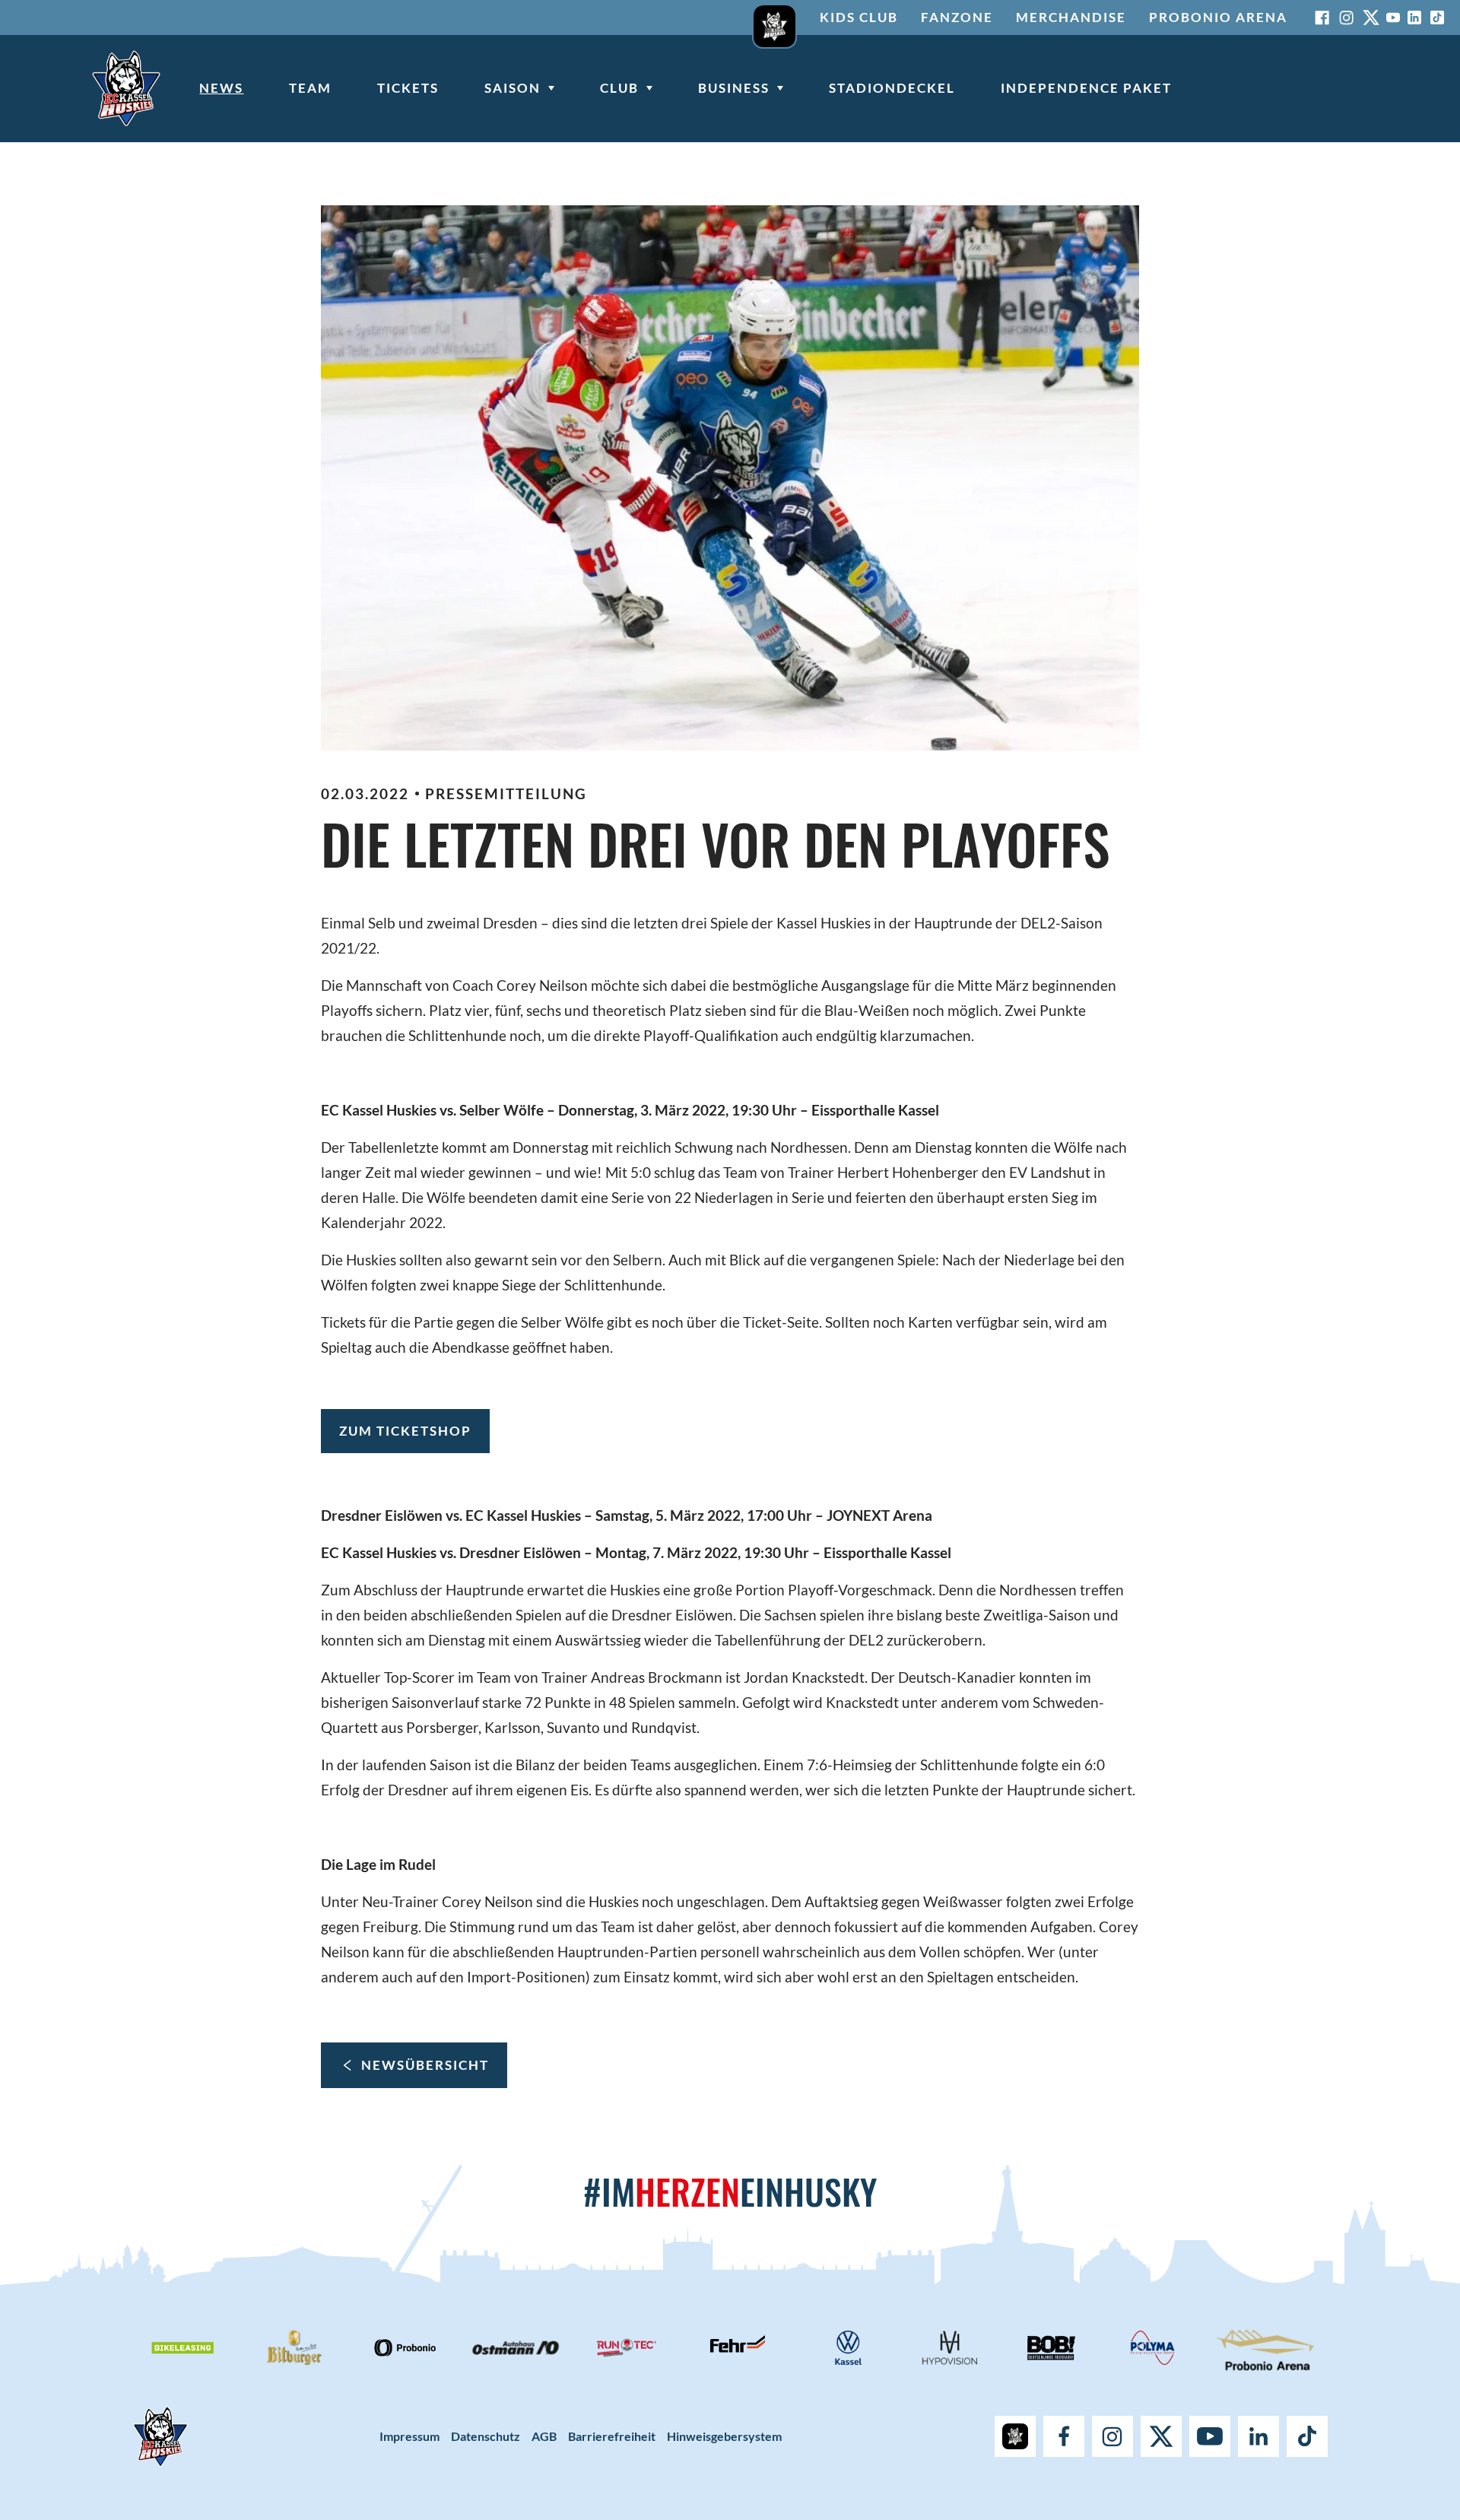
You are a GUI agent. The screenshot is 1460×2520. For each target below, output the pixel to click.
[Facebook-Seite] (1322, 17)
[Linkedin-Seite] (1414, 17)
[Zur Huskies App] (774, 17)
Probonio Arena (1218, 17)
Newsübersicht (425, 2065)
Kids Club (859, 17)
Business (734, 88)
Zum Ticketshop (405, 1431)
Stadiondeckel (892, 88)
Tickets (408, 88)
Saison (513, 88)
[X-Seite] (1371, 17)
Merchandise (1071, 17)
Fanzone (957, 17)
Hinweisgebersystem (724, 2436)
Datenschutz (486, 2436)
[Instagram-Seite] (1347, 17)
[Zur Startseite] (126, 88)
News (221, 88)
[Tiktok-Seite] (1437, 17)
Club (619, 88)
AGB (544, 2436)
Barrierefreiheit (612, 2436)
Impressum (409, 2436)
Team (310, 88)
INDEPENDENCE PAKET (1086, 88)
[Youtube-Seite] (1393, 17)
